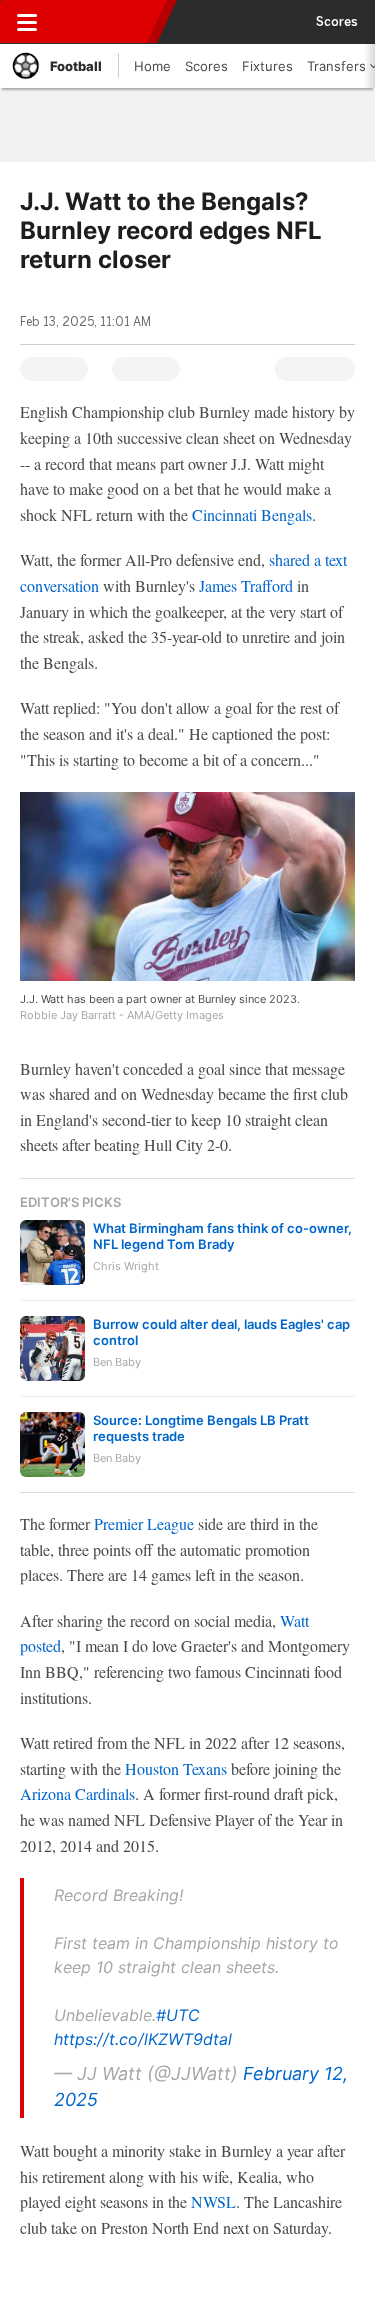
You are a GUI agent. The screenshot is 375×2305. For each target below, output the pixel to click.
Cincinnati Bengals (252, 514)
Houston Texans (176, 1768)
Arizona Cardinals (77, 1793)
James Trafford (246, 585)
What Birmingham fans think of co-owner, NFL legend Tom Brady (222, 1236)
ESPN (107, 22)
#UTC (178, 2015)
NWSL (213, 2201)
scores (337, 22)
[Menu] (27, 22)
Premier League (144, 1523)
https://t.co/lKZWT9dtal (143, 2039)
